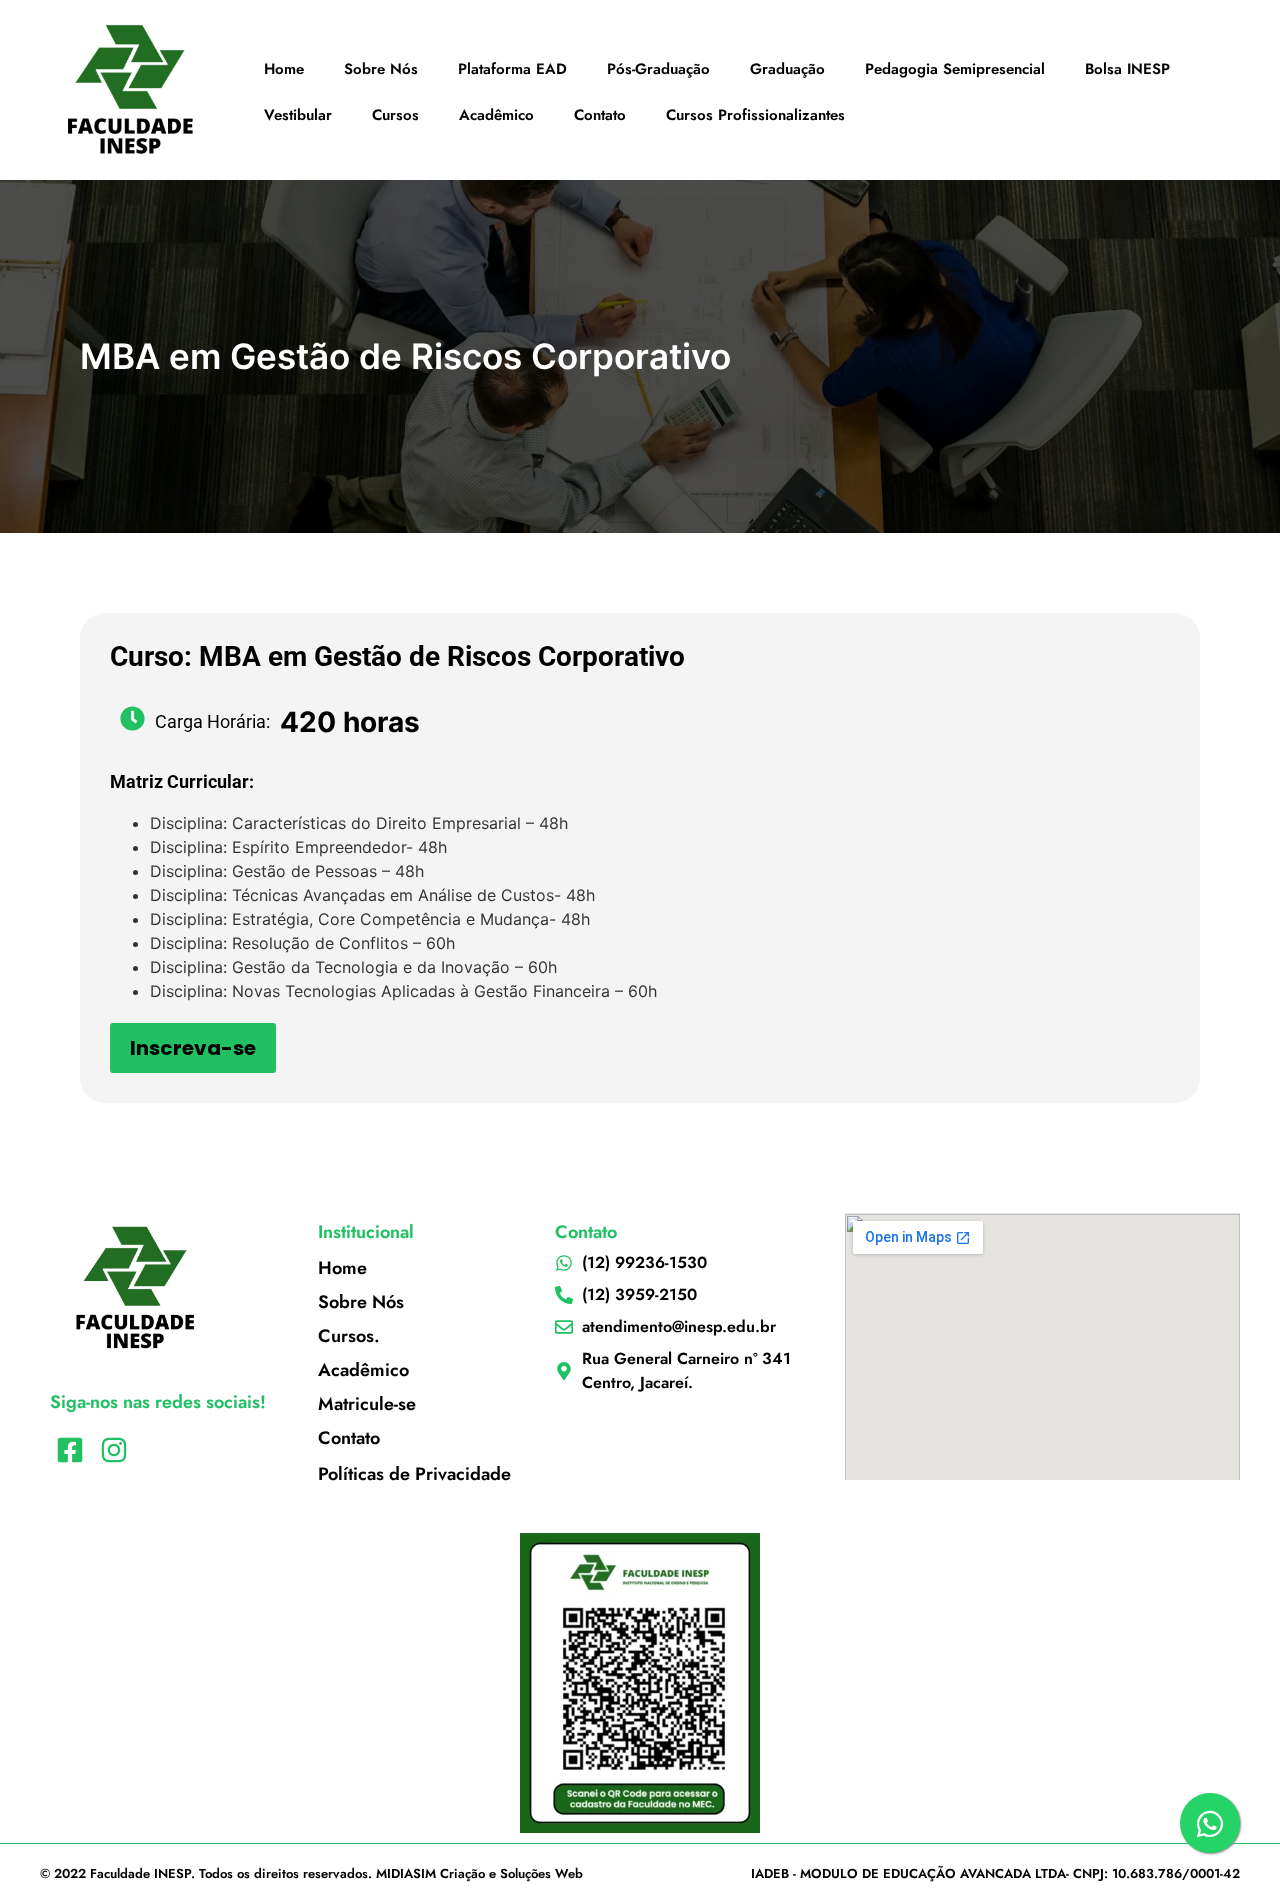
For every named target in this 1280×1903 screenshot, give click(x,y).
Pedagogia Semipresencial (955, 69)
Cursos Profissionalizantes (755, 115)
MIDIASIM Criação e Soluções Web (479, 1873)
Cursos (395, 115)
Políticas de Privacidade (414, 1474)
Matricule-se (367, 1404)
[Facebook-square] (69, 1450)
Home (284, 69)
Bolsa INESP (1127, 69)
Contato (600, 115)
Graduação (787, 69)
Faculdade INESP (140, 1873)
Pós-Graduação (658, 69)
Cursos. (349, 1336)
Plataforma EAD (512, 69)
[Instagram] (113, 1450)
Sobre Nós (381, 69)
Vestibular (298, 115)
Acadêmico (496, 115)
